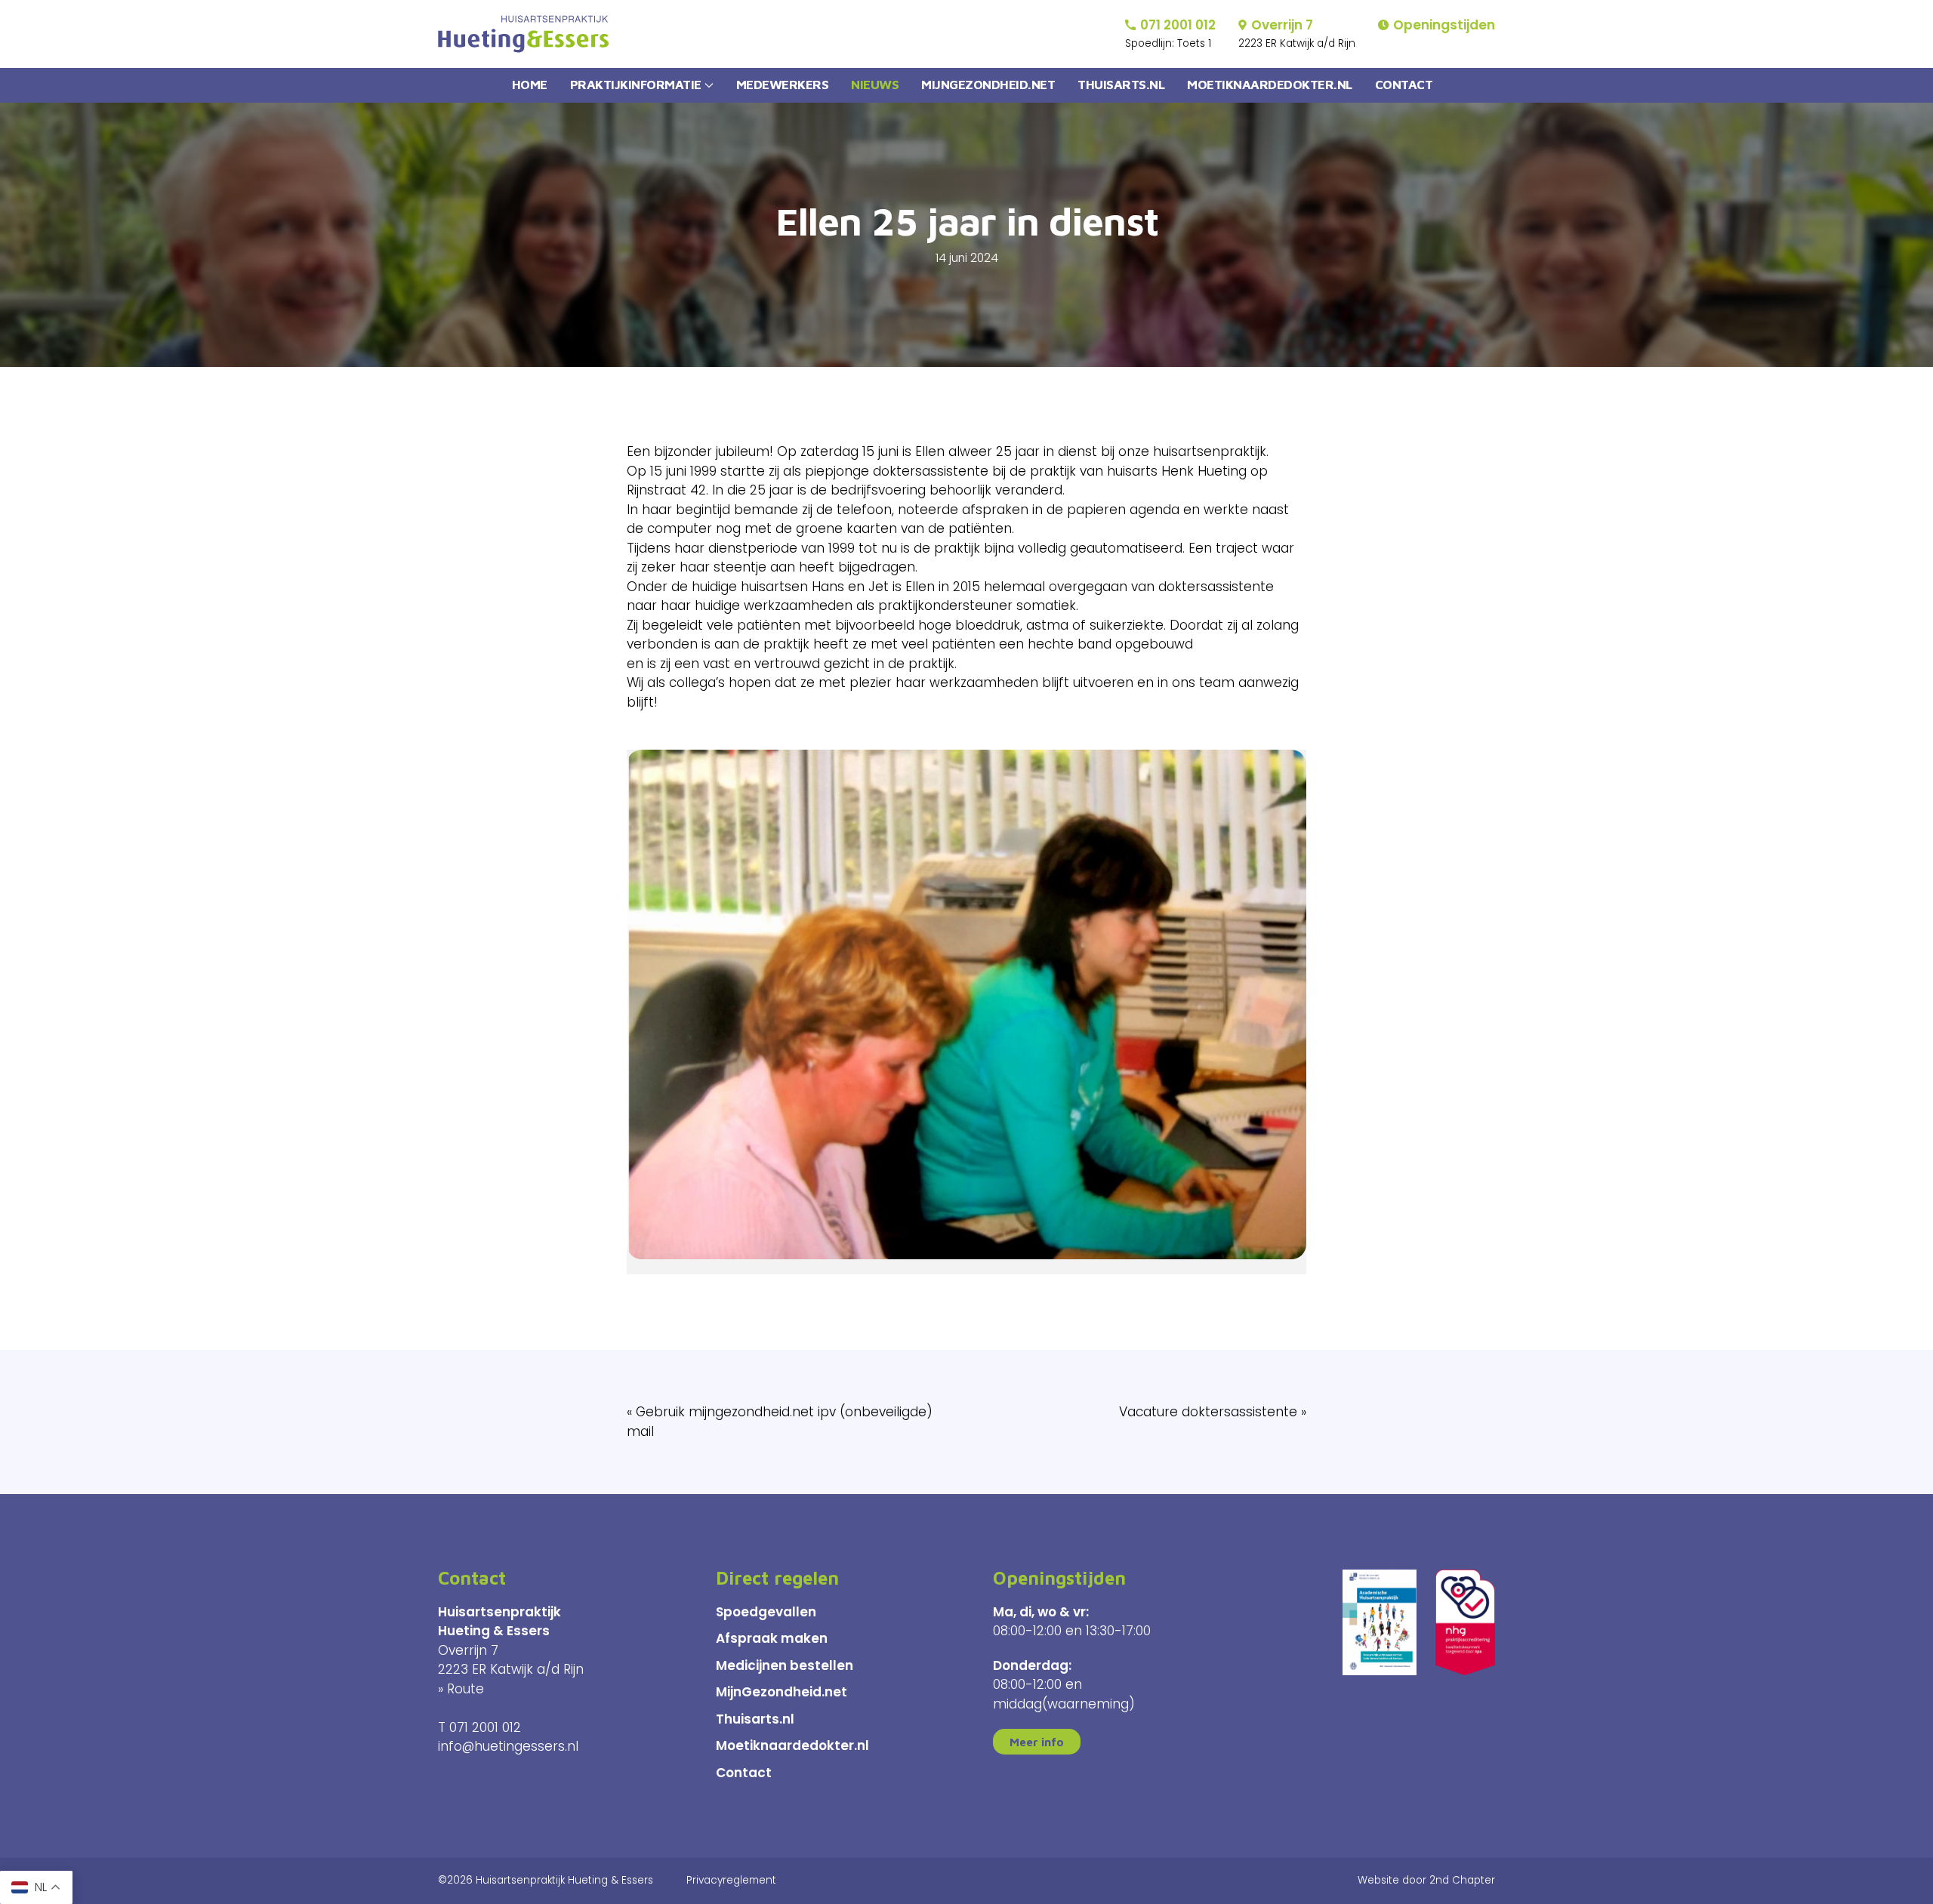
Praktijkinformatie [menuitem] (636, 85)
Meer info (1037, 1742)
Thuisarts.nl (755, 1719)
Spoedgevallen (766, 1612)
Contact (744, 1773)
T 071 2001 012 (479, 1727)
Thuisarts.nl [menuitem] (1121, 85)
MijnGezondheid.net (782, 1692)
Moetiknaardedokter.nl (792, 1745)
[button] (966, 1012)
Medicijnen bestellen (785, 1665)
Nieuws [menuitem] (875, 85)
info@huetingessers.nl (508, 1746)
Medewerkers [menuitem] (783, 85)
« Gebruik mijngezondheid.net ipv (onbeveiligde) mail (780, 1422)
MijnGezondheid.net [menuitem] (988, 85)
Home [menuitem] (530, 85)
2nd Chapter (1462, 1880)
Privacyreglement (731, 1880)
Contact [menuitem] (1404, 85)
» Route (461, 1689)
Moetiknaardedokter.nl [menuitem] (1270, 85)
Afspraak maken (772, 1638)
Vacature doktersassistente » (1213, 1412)
